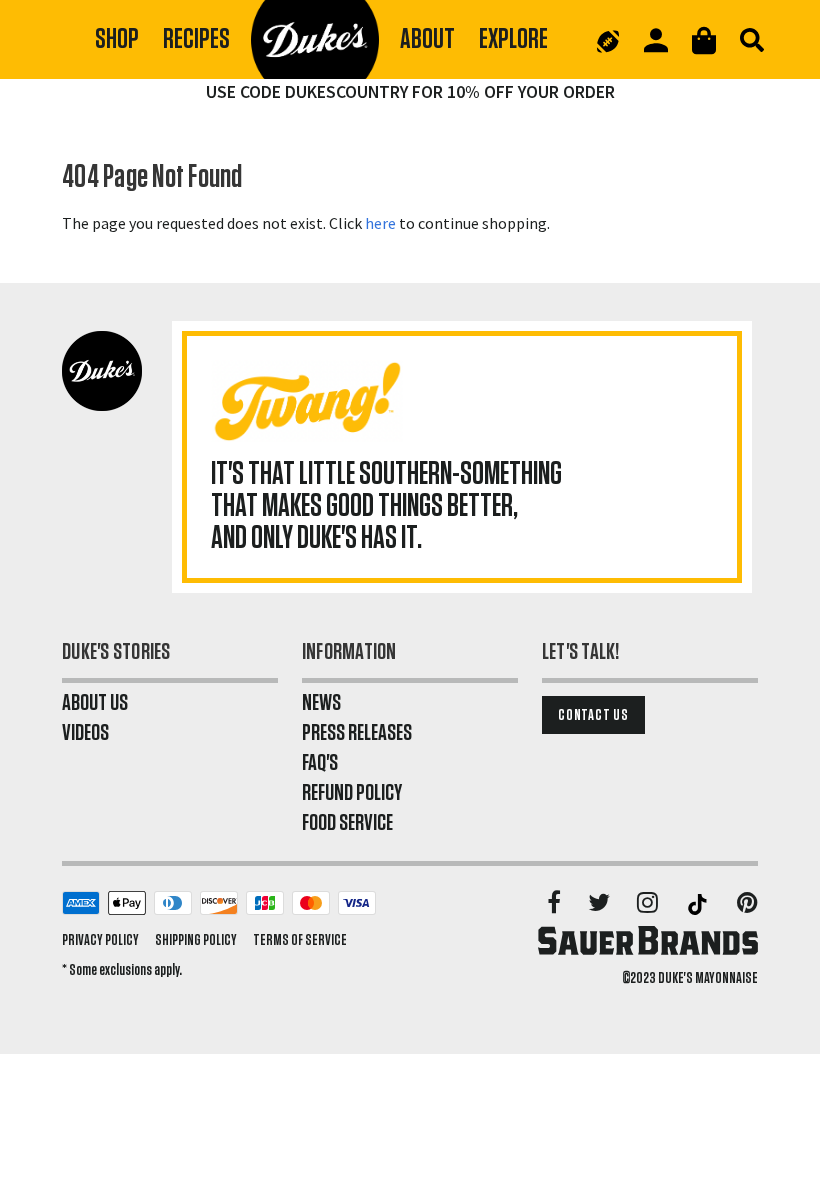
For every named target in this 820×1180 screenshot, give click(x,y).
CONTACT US (593, 715)
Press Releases (357, 733)
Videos (85, 733)
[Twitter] (600, 904)
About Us (95, 703)
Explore (513, 39)
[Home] (315, 40)
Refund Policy (352, 793)
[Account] (656, 40)
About (427, 39)
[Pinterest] (747, 904)
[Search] (752, 40)
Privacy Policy (100, 940)
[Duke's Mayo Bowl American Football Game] (608, 40)
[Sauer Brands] (648, 940)
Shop (117, 39)
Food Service (347, 823)
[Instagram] (649, 904)
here (380, 223)
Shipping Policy (196, 940)
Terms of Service (300, 940)
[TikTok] (699, 904)
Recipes (196, 39)
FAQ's (320, 763)
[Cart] (704, 40)
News (321, 703)
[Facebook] (555, 904)
